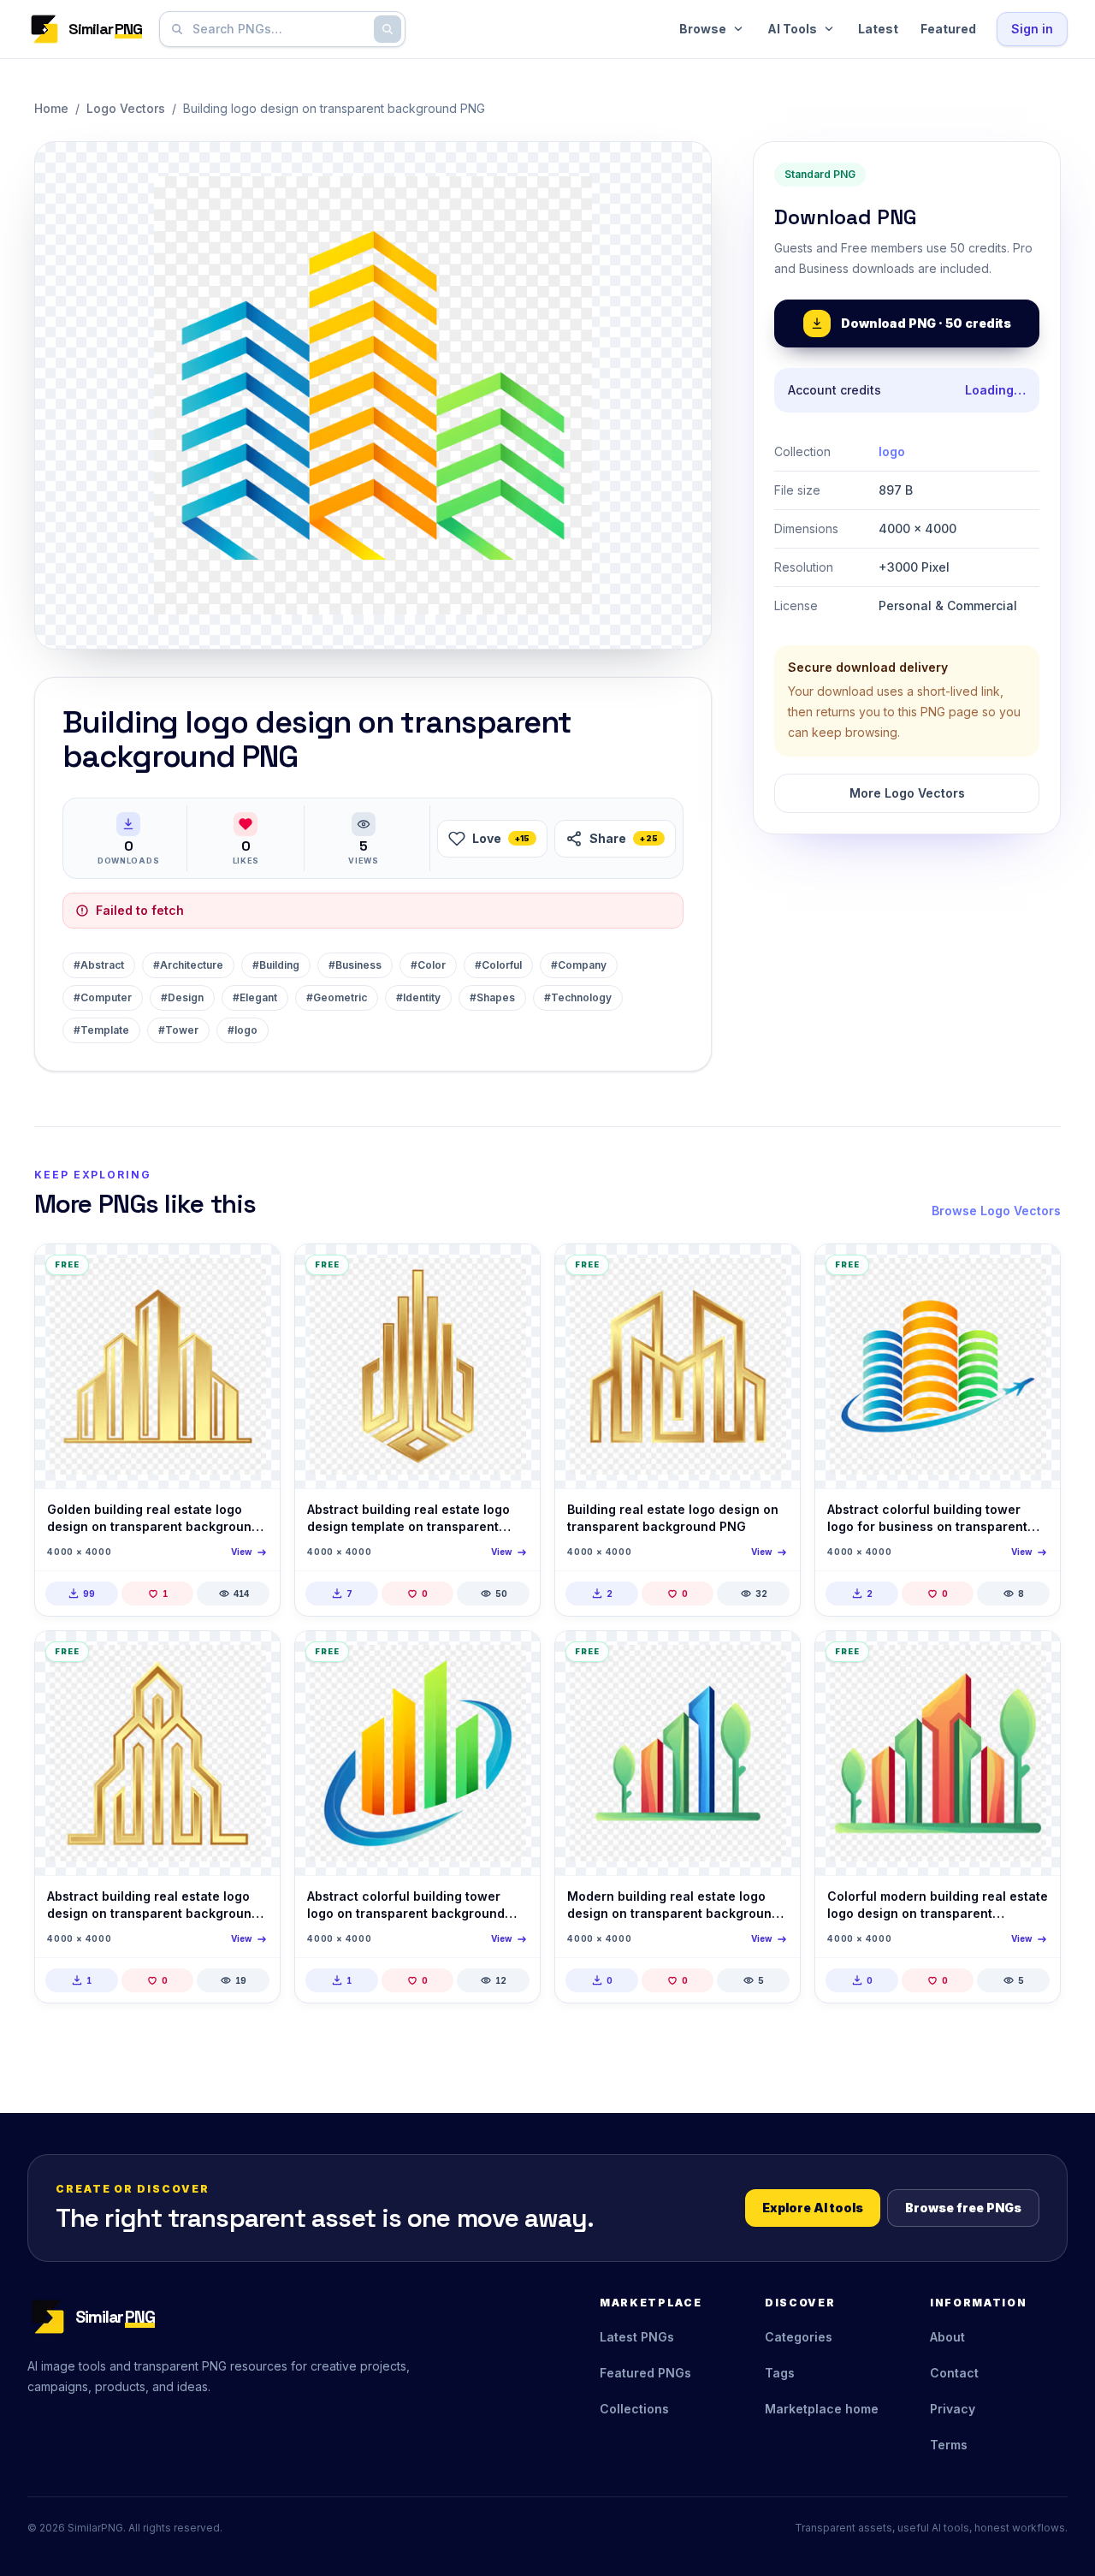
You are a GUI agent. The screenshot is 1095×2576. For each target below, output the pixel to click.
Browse (703, 29)
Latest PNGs (637, 2337)
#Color (428, 965)
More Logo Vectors (907, 793)
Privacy (953, 2409)
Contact (954, 2373)
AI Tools (792, 29)
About (947, 2337)
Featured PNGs (645, 2373)
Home (51, 108)
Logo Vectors (126, 108)
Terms (949, 2445)
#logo (243, 1030)
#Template (101, 1030)
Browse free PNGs (963, 2208)
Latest (878, 29)
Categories (799, 2337)
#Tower (178, 1030)
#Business (355, 965)
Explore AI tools (813, 2208)
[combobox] (279, 29)
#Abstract (99, 965)
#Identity (418, 997)
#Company (579, 965)
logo (892, 451)
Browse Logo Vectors (996, 1211)
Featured (948, 29)
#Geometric (337, 997)
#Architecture (188, 965)
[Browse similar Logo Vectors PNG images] (252, 1272)
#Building (276, 965)
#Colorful (498, 965)
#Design (182, 997)
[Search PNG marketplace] (388, 29)
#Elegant (255, 997)
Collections (634, 2409)
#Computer (103, 997)
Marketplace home (822, 2409)
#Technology (578, 997)
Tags (780, 2373)
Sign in (1032, 29)
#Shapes (492, 997)
